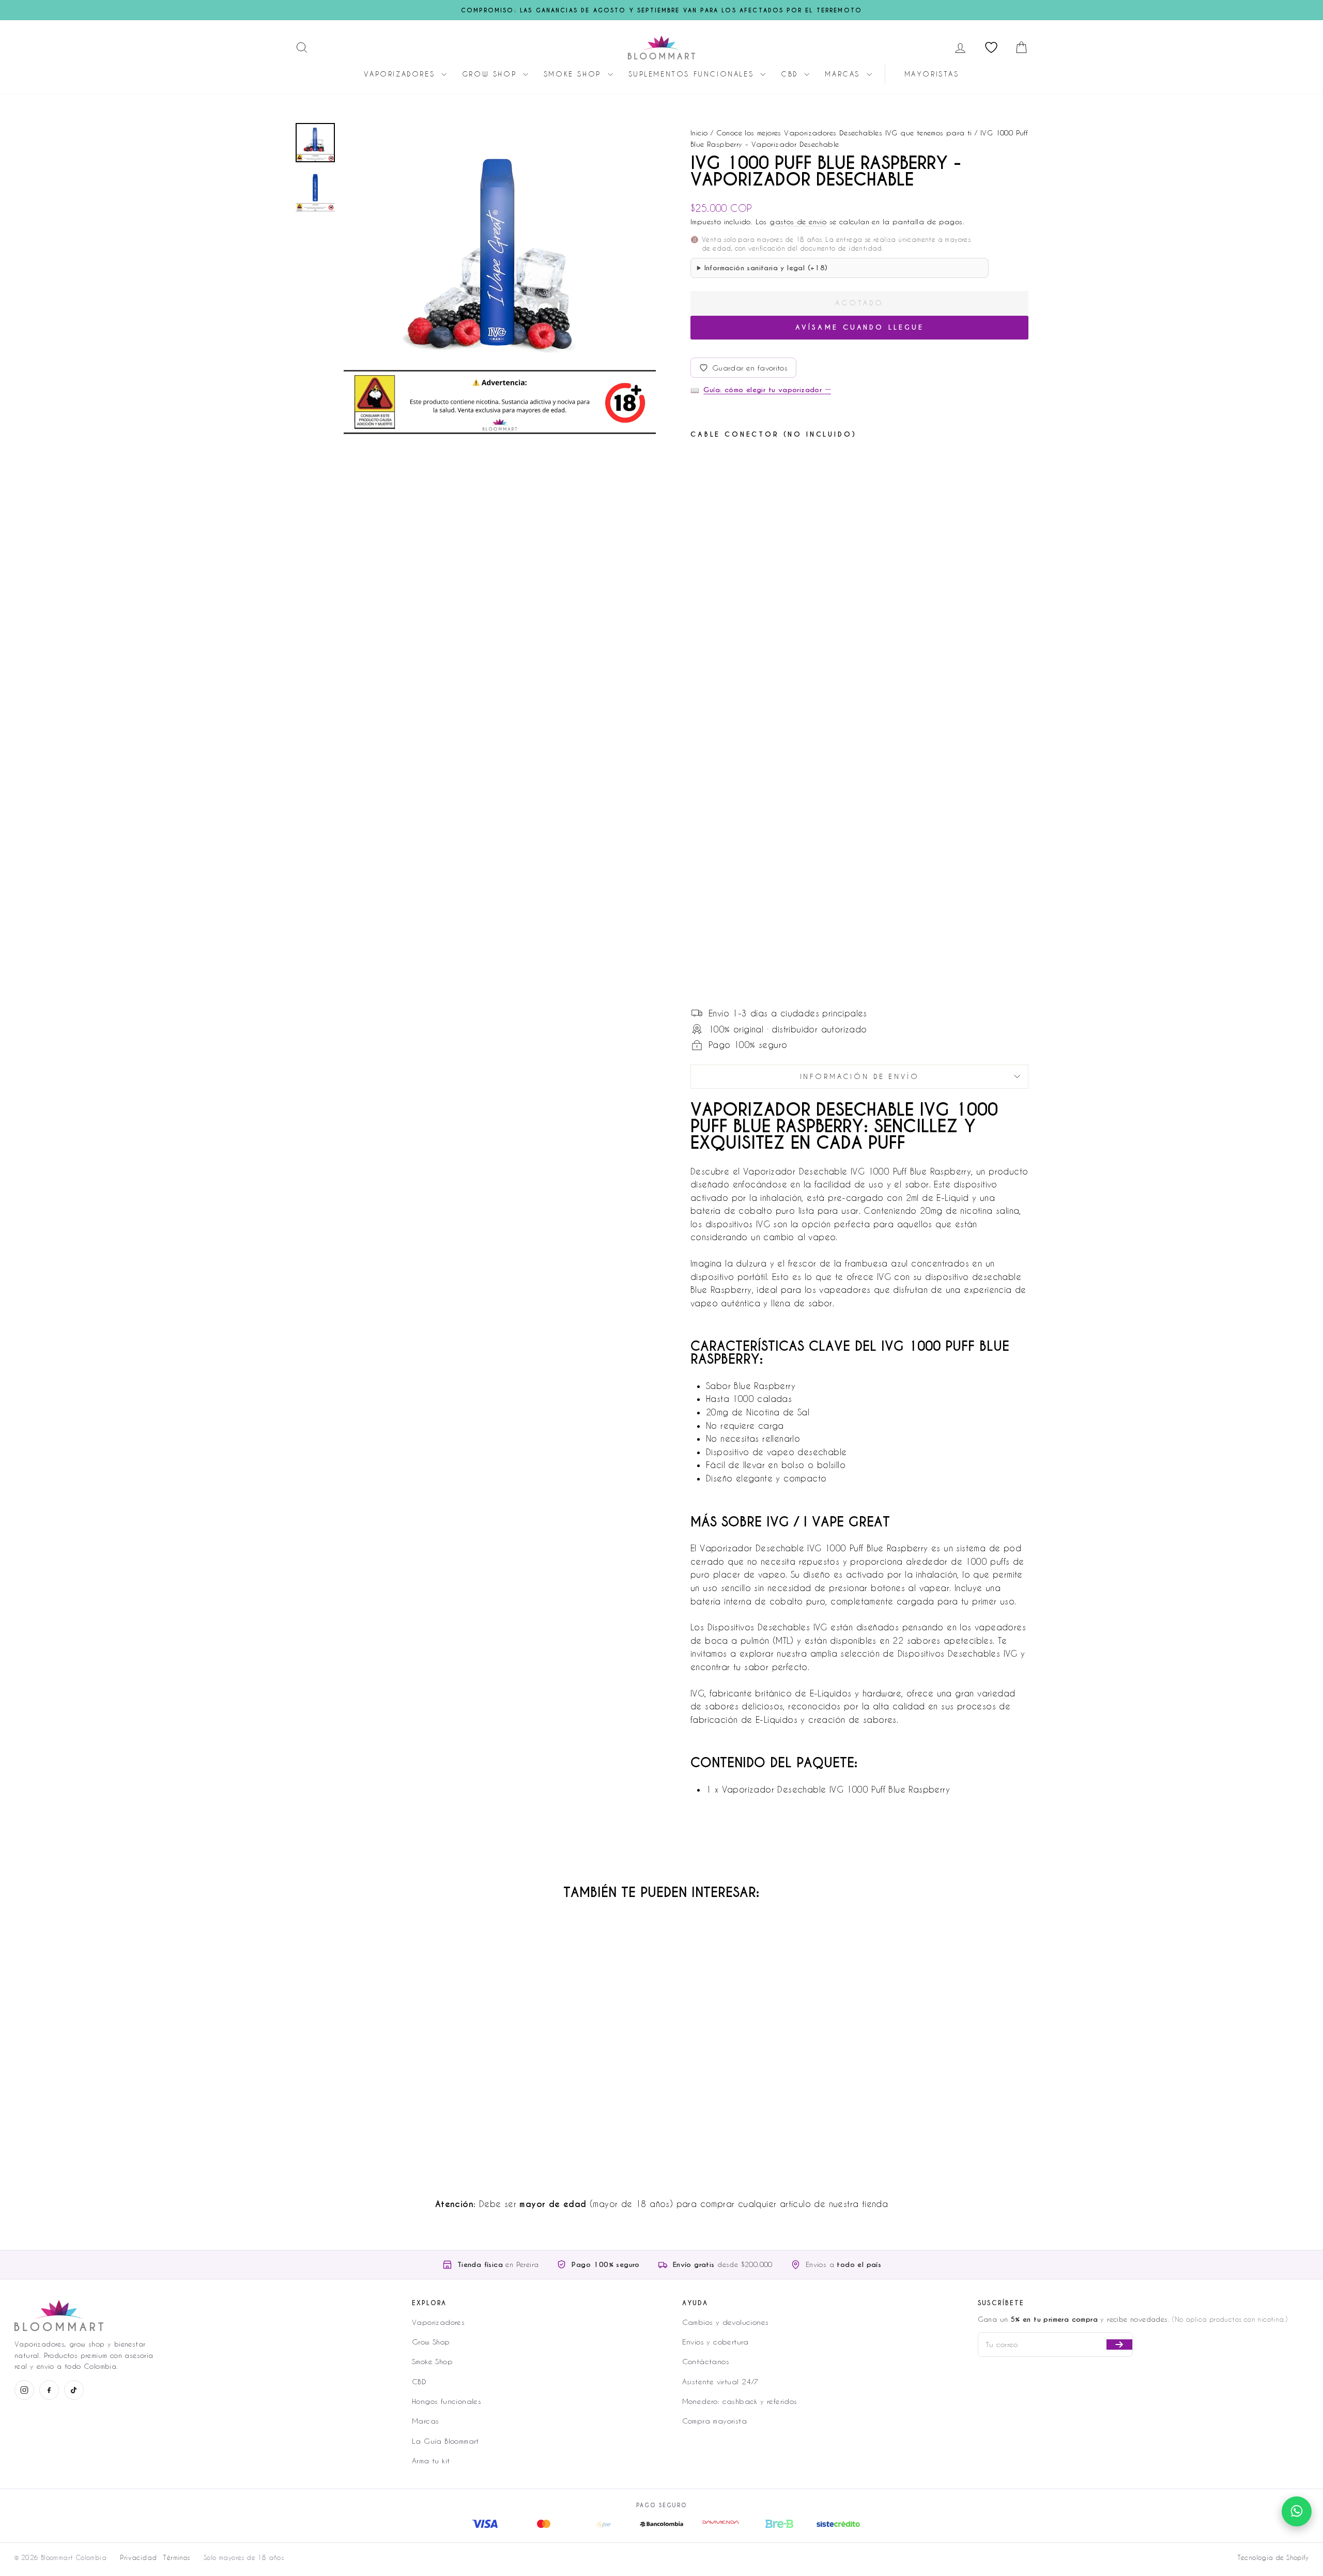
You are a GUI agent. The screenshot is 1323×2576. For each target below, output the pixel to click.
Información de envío (860, 1076)
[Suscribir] (1119, 2344)
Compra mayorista (714, 2421)
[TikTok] (74, 2390)
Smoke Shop (574, 74)
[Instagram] (24, 2390)
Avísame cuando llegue (860, 327)
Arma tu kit (431, 2461)
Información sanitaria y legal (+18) (766, 268)
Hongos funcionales (447, 2401)
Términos (176, 2557)
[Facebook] (49, 2390)
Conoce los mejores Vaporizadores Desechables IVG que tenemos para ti (844, 133)
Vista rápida (382, 2089)
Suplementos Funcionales (693, 74)
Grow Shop (491, 74)
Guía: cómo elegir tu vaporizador (767, 390)
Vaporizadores (401, 74)
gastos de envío (798, 221)
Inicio (699, 133)
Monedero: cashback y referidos (740, 2401)
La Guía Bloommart (445, 2441)
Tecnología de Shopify (1273, 2557)
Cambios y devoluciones (726, 2322)
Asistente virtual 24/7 (721, 2381)
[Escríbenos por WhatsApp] (1297, 2511)
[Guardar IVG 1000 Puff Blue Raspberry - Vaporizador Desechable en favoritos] (761, 464)
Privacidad (138, 2557)
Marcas (844, 74)
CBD (791, 74)
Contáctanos (706, 2361)
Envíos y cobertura (716, 2342)
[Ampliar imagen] (500, 278)
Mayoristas (932, 74)
